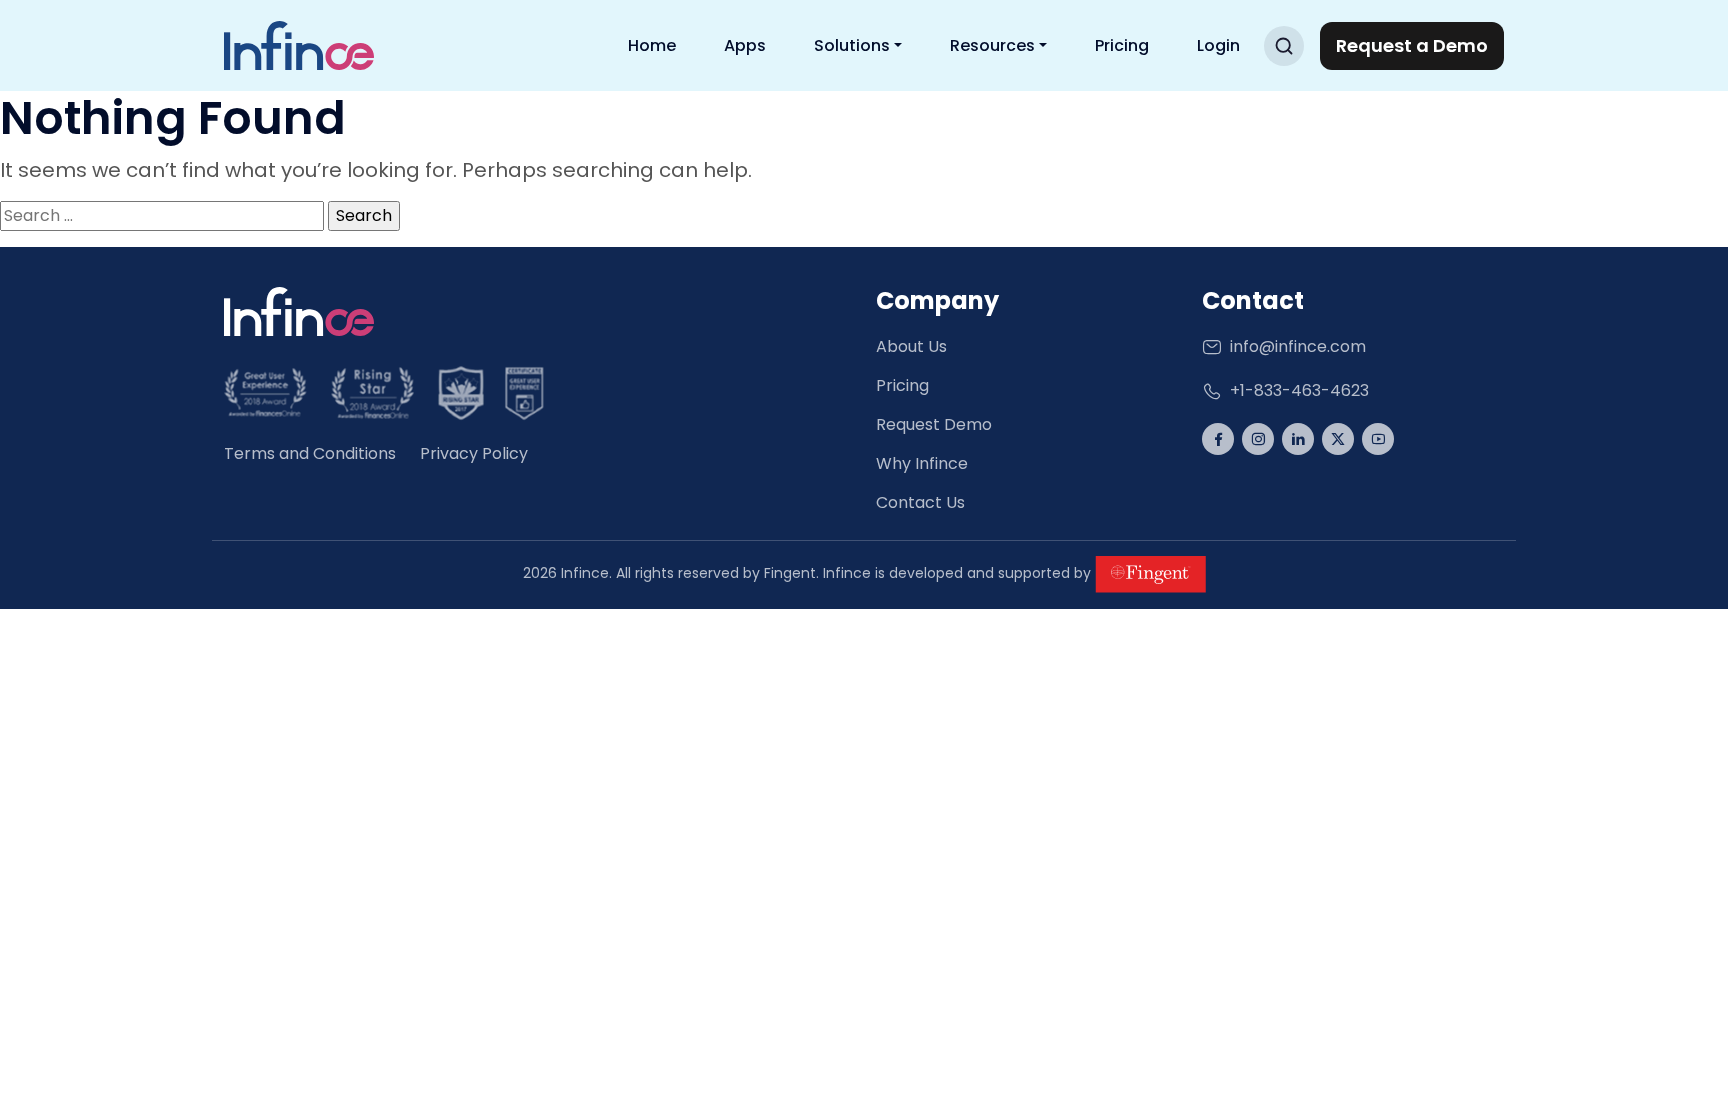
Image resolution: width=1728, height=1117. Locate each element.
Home (652, 45)
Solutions (852, 45)
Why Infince (922, 463)
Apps (745, 45)
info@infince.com (1298, 346)
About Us (911, 346)
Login (1218, 45)
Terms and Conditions (310, 453)
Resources (992, 45)
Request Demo (934, 424)
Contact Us (920, 502)
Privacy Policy (474, 453)
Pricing (1122, 45)
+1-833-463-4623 (1299, 390)
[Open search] (1284, 46)
